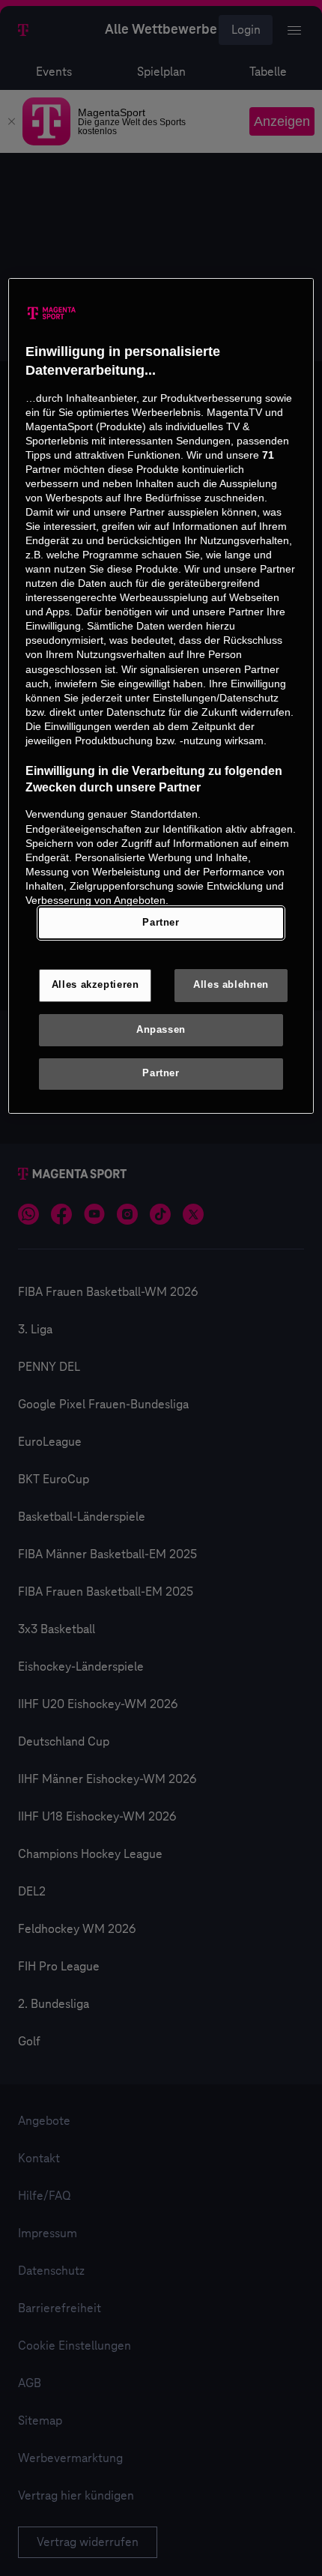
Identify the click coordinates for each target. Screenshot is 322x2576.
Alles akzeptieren (95, 985)
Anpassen (161, 1030)
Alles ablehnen (231, 985)
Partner (161, 923)
